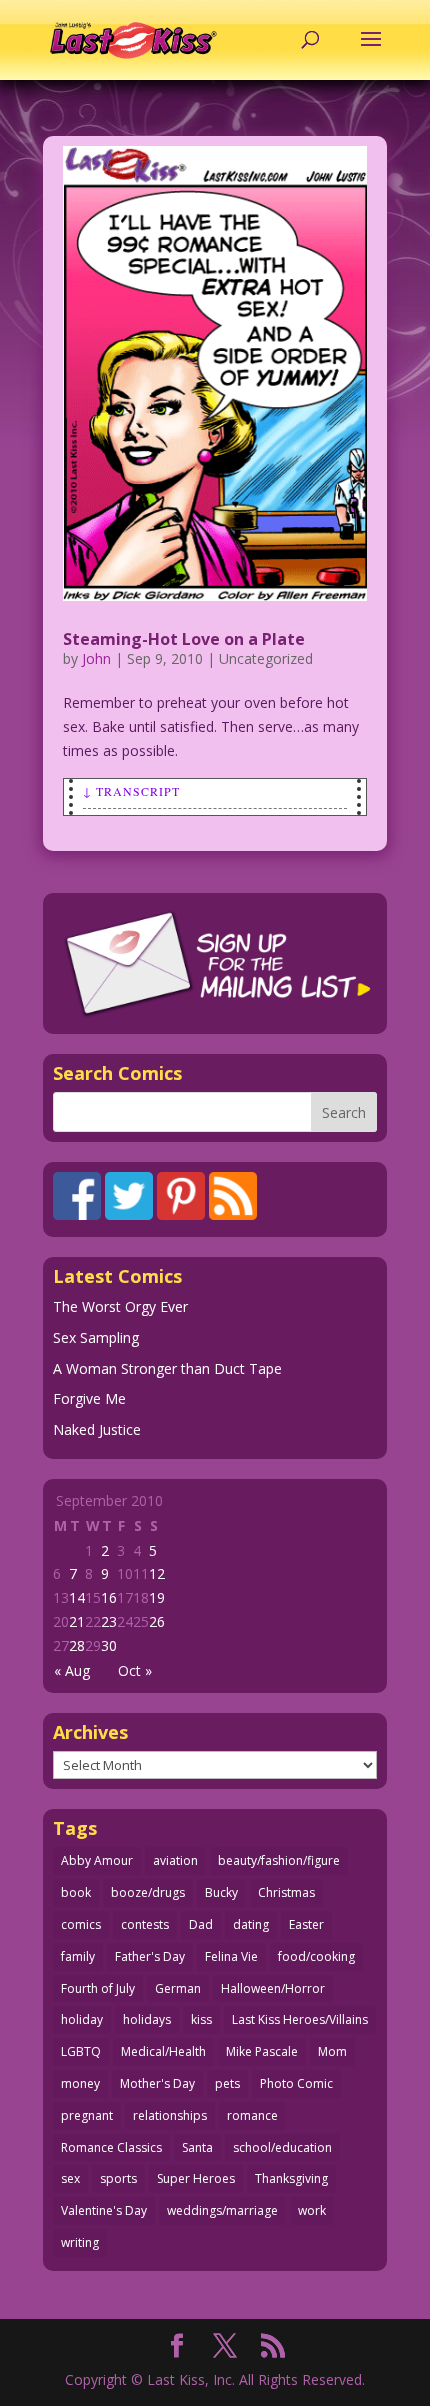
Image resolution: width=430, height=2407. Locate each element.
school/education (282, 2147)
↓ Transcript (131, 791)
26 (157, 1621)
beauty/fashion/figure (279, 1860)
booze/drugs (148, 1892)
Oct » (135, 1670)
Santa (197, 2147)
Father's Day (150, 1956)
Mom (332, 2051)
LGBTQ (81, 2051)
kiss (201, 2019)
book (76, 1892)
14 (77, 1597)
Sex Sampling (96, 1337)
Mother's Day (157, 2083)
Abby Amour (97, 1860)
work (312, 2210)
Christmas (286, 1892)
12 (157, 1573)
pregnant (87, 2115)
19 (157, 1597)
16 (109, 1597)
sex (70, 2178)
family (78, 1956)
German (178, 1988)
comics (81, 1924)
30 (109, 1645)
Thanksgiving (291, 2178)
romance (252, 2115)
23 (109, 1621)
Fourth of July (98, 1988)
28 (77, 1645)
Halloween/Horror (273, 1988)
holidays (147, 2019)
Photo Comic (296, 2083)
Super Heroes (196, 2178)
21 (77, 1621)
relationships (170, 2115)
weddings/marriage (222, 2210)
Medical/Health (163, 2051)
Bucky (221, 1892)
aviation (175, 1860)
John (96, 658)
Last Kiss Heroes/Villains (300, 2019)
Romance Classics (111, 2147)
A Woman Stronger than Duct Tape (167, 1368)
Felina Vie (231, 1956)
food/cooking (316, 1956)
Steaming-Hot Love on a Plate (184, 639)
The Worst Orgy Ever (120, 1306)
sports (118, 2178)
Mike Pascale (262, 2051)
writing (80, 2242)
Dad (201, 1924)
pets (227, 2083)
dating (251, 1924)
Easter (306, 1924)
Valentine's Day (104, 2210)
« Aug (72, 1670)
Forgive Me (89, 1398)
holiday (82, 2019)
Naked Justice (97, 1429)
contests (145, 1924)
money (80, 2083)
